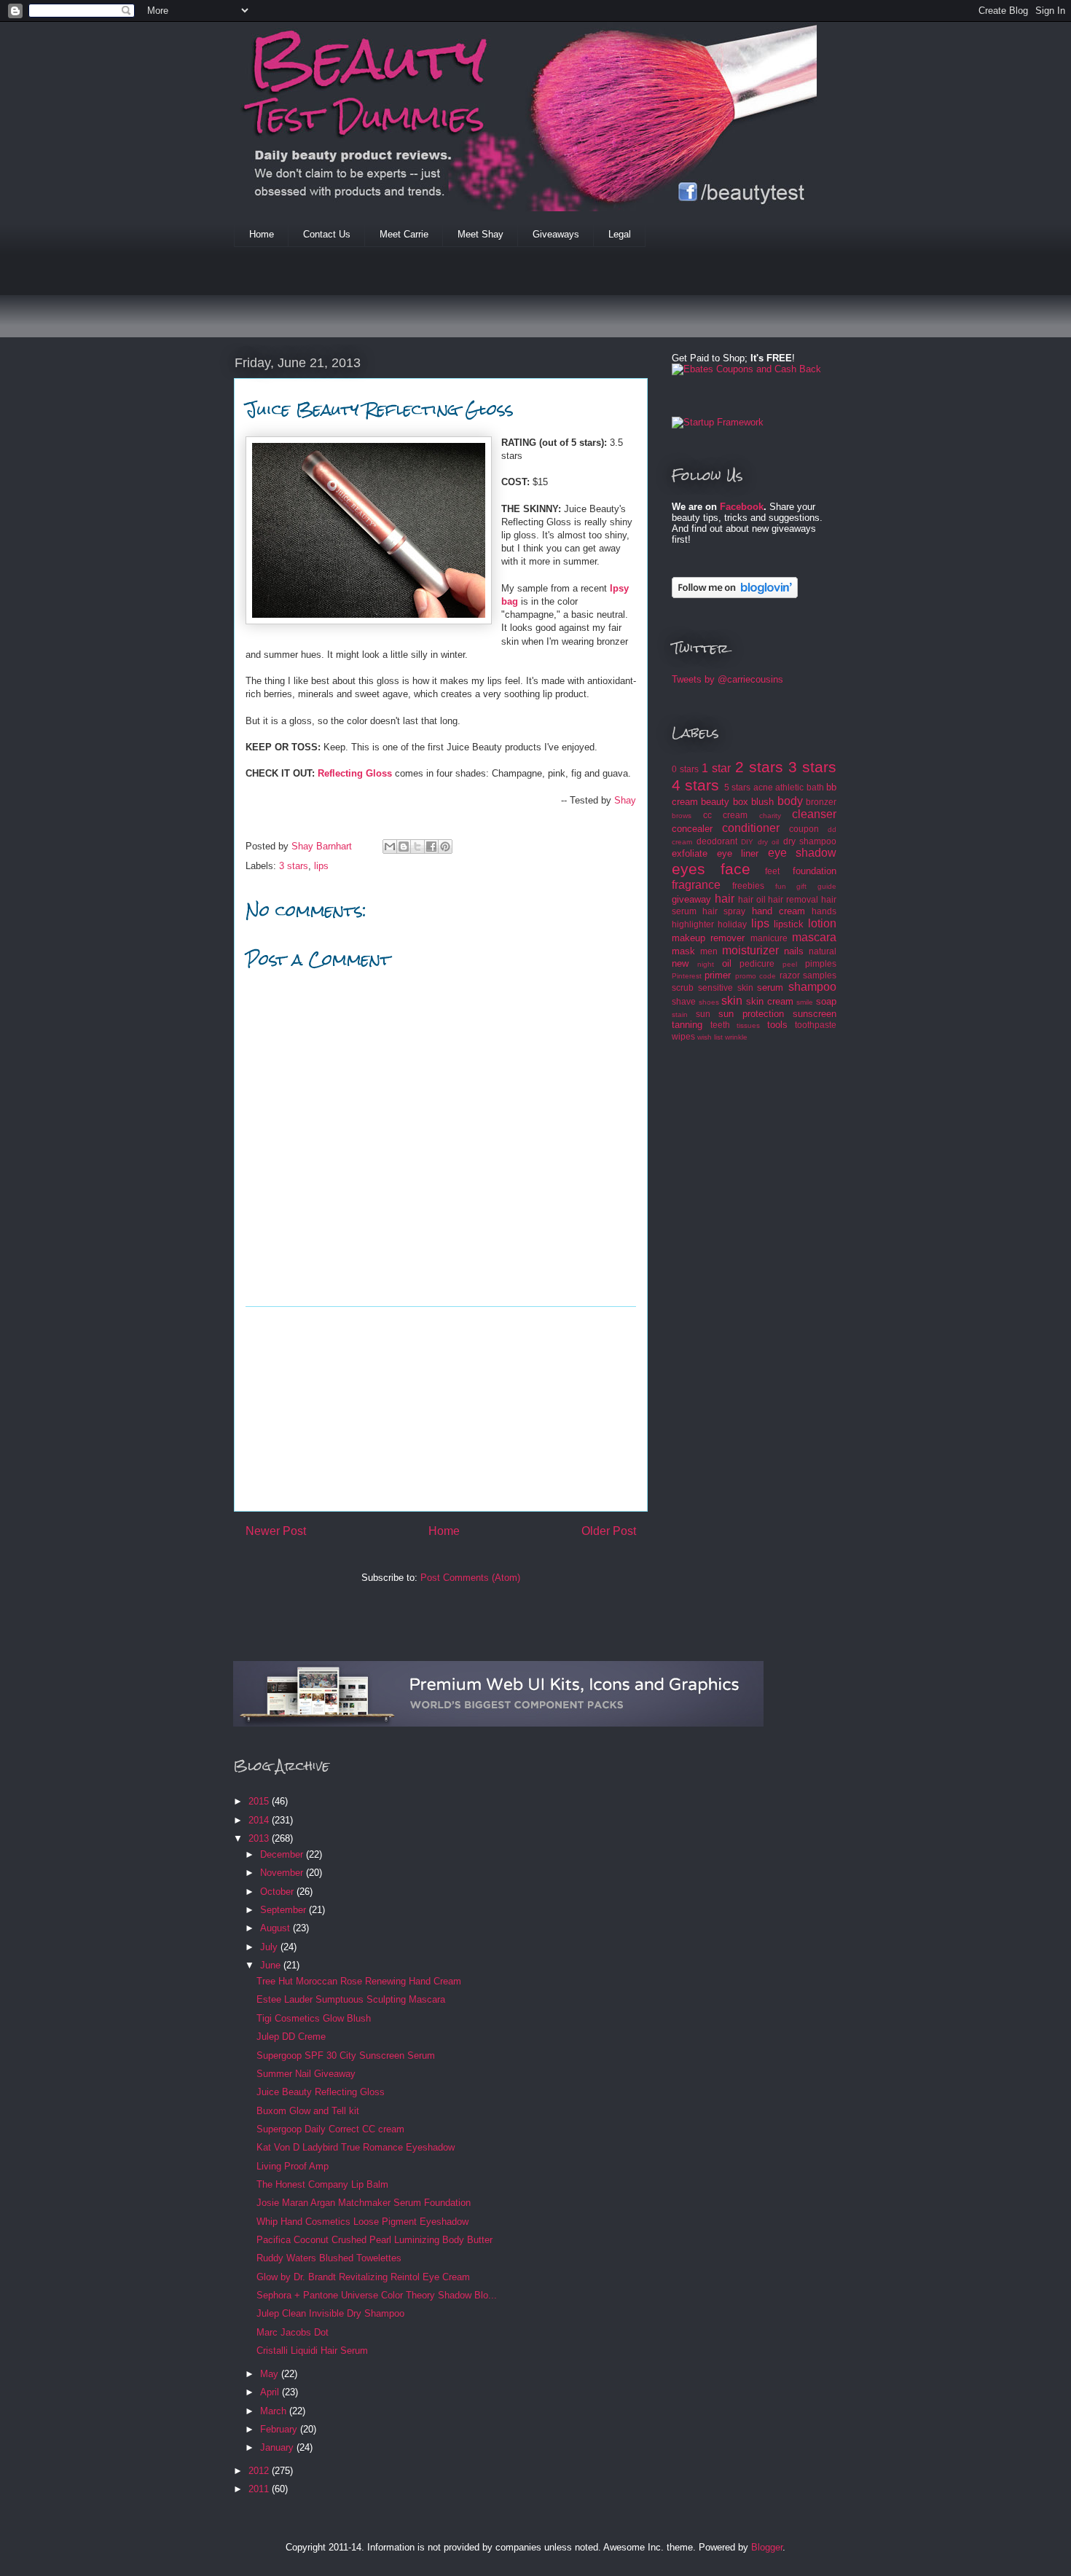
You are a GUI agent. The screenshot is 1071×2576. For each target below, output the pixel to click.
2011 (260, 2489)
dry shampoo (810, 841)
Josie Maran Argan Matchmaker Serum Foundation (364, 2203)
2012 (260, 2471)
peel (790, 964)
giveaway (691, 899)
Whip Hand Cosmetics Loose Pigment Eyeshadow (362, 2222)
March (275, 2411)
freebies (748, 885)
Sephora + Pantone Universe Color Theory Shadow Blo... (377, 2295)
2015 (260, 1801)
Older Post (609, 1531)
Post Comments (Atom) (470, 1578)
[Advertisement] (499, 302)
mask (683, 951)
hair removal (793, 899)
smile (805, 1002)
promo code (756, 976)
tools (777, 1025)
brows (682, 816)
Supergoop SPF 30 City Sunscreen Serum (346, 2055)
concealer (692, 829)
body (790, 801)
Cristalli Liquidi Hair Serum (312, 2351)
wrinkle (736, 1037)
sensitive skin (726, 987)
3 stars (294, 866)
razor (790, 975)
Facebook (742, 507)
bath (815, 787)
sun (703, 1014)
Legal (620, 234)
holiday (732, 924)
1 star (716, 768)
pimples (821, 963)
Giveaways (556, 234)
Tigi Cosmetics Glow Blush (314, 2018)
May (271, 2374)
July (270, 1947)
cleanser (814, 814)
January (278, 2447)
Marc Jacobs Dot (293, 2332)
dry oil (769, 842)
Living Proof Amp (293, 2166)
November (283, 1873)
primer (718, 975)
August (276, 1928)
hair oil (752, 899)
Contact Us (327, 234)
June (272, 1965)
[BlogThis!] (404, 847)
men (709, 951)
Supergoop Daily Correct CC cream (330, 2129)
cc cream (726, 815)
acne (763, 787)
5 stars (737, 787)
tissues (748, 1025)
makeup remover (708, 938)
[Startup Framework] (718, 422)
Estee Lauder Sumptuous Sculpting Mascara (351, 1999)
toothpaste (816, 1025)
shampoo (812, 987)
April (271, 2392)
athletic (789, 787)
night (706, 964)
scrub (683, 987)
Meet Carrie (404, 234)
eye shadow (803, 853)
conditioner (751, 828)
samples (820, 975)
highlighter (693, 924)
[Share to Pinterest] (445, 847)
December (283, 1854)
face (735, 869)
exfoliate (690, 853)
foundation (815, 871)
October (278, 1892)
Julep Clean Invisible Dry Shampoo (330, 2313)
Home (262, 234)
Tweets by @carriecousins (727, 679)
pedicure (757, 963)
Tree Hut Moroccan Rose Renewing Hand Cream (359, 1981)
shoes (709, 1002)
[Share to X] (417, 847)
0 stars (685, 769)
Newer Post (276, 1531)
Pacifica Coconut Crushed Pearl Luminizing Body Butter (374, 2240)
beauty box (724, 802)
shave (684, 1001)
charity (770, 816)
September (285, 1910)
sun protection (751, 1014)
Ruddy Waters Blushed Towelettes (329, 2258)
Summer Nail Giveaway (306, 2074)
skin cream (770, 1001)
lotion (822, 923)
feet (772, 871)
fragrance (696, 885)
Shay (625, 800)
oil (727, 963)
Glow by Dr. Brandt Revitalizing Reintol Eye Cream (363, 2277)
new (680, 963)
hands (824, 911)
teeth (720, 1025)
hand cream (778, 911)
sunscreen (815, 1014)
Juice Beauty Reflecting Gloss (321, 2092)
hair (725, 899)
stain (680, 1014)
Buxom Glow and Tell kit (308, 2111)
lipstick (789, 924)
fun (781, 886)
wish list (710, 1037)
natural (823, 951)
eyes (688, 869)
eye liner (738, 853)
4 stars (695, 785)
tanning (687, 1025)
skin (732, 1001)
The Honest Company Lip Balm (322, 2184)
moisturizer (750, 950)
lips (321, 866)
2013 (260, 1838)
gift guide (816, 886)
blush (762, 802)
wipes (683, 1036)
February (280, 2429)
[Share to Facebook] (431, 847)
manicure (769, 938)
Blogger (767, 2547)
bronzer (821, 802)
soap (826, 1001)
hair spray (724, 911)
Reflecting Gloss (355, 773)
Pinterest (687, 976)
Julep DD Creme (291, 2037)
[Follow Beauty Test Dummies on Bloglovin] (735, 595)
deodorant (717, 841)
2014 (260, 1820)
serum (770, 987)
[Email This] (390, 847)
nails (794, 951)
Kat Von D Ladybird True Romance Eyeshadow (356, 2147)
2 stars (759, 767)
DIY (747, 842)
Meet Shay (480, 234)
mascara (814, 937)
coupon (804, 829)
